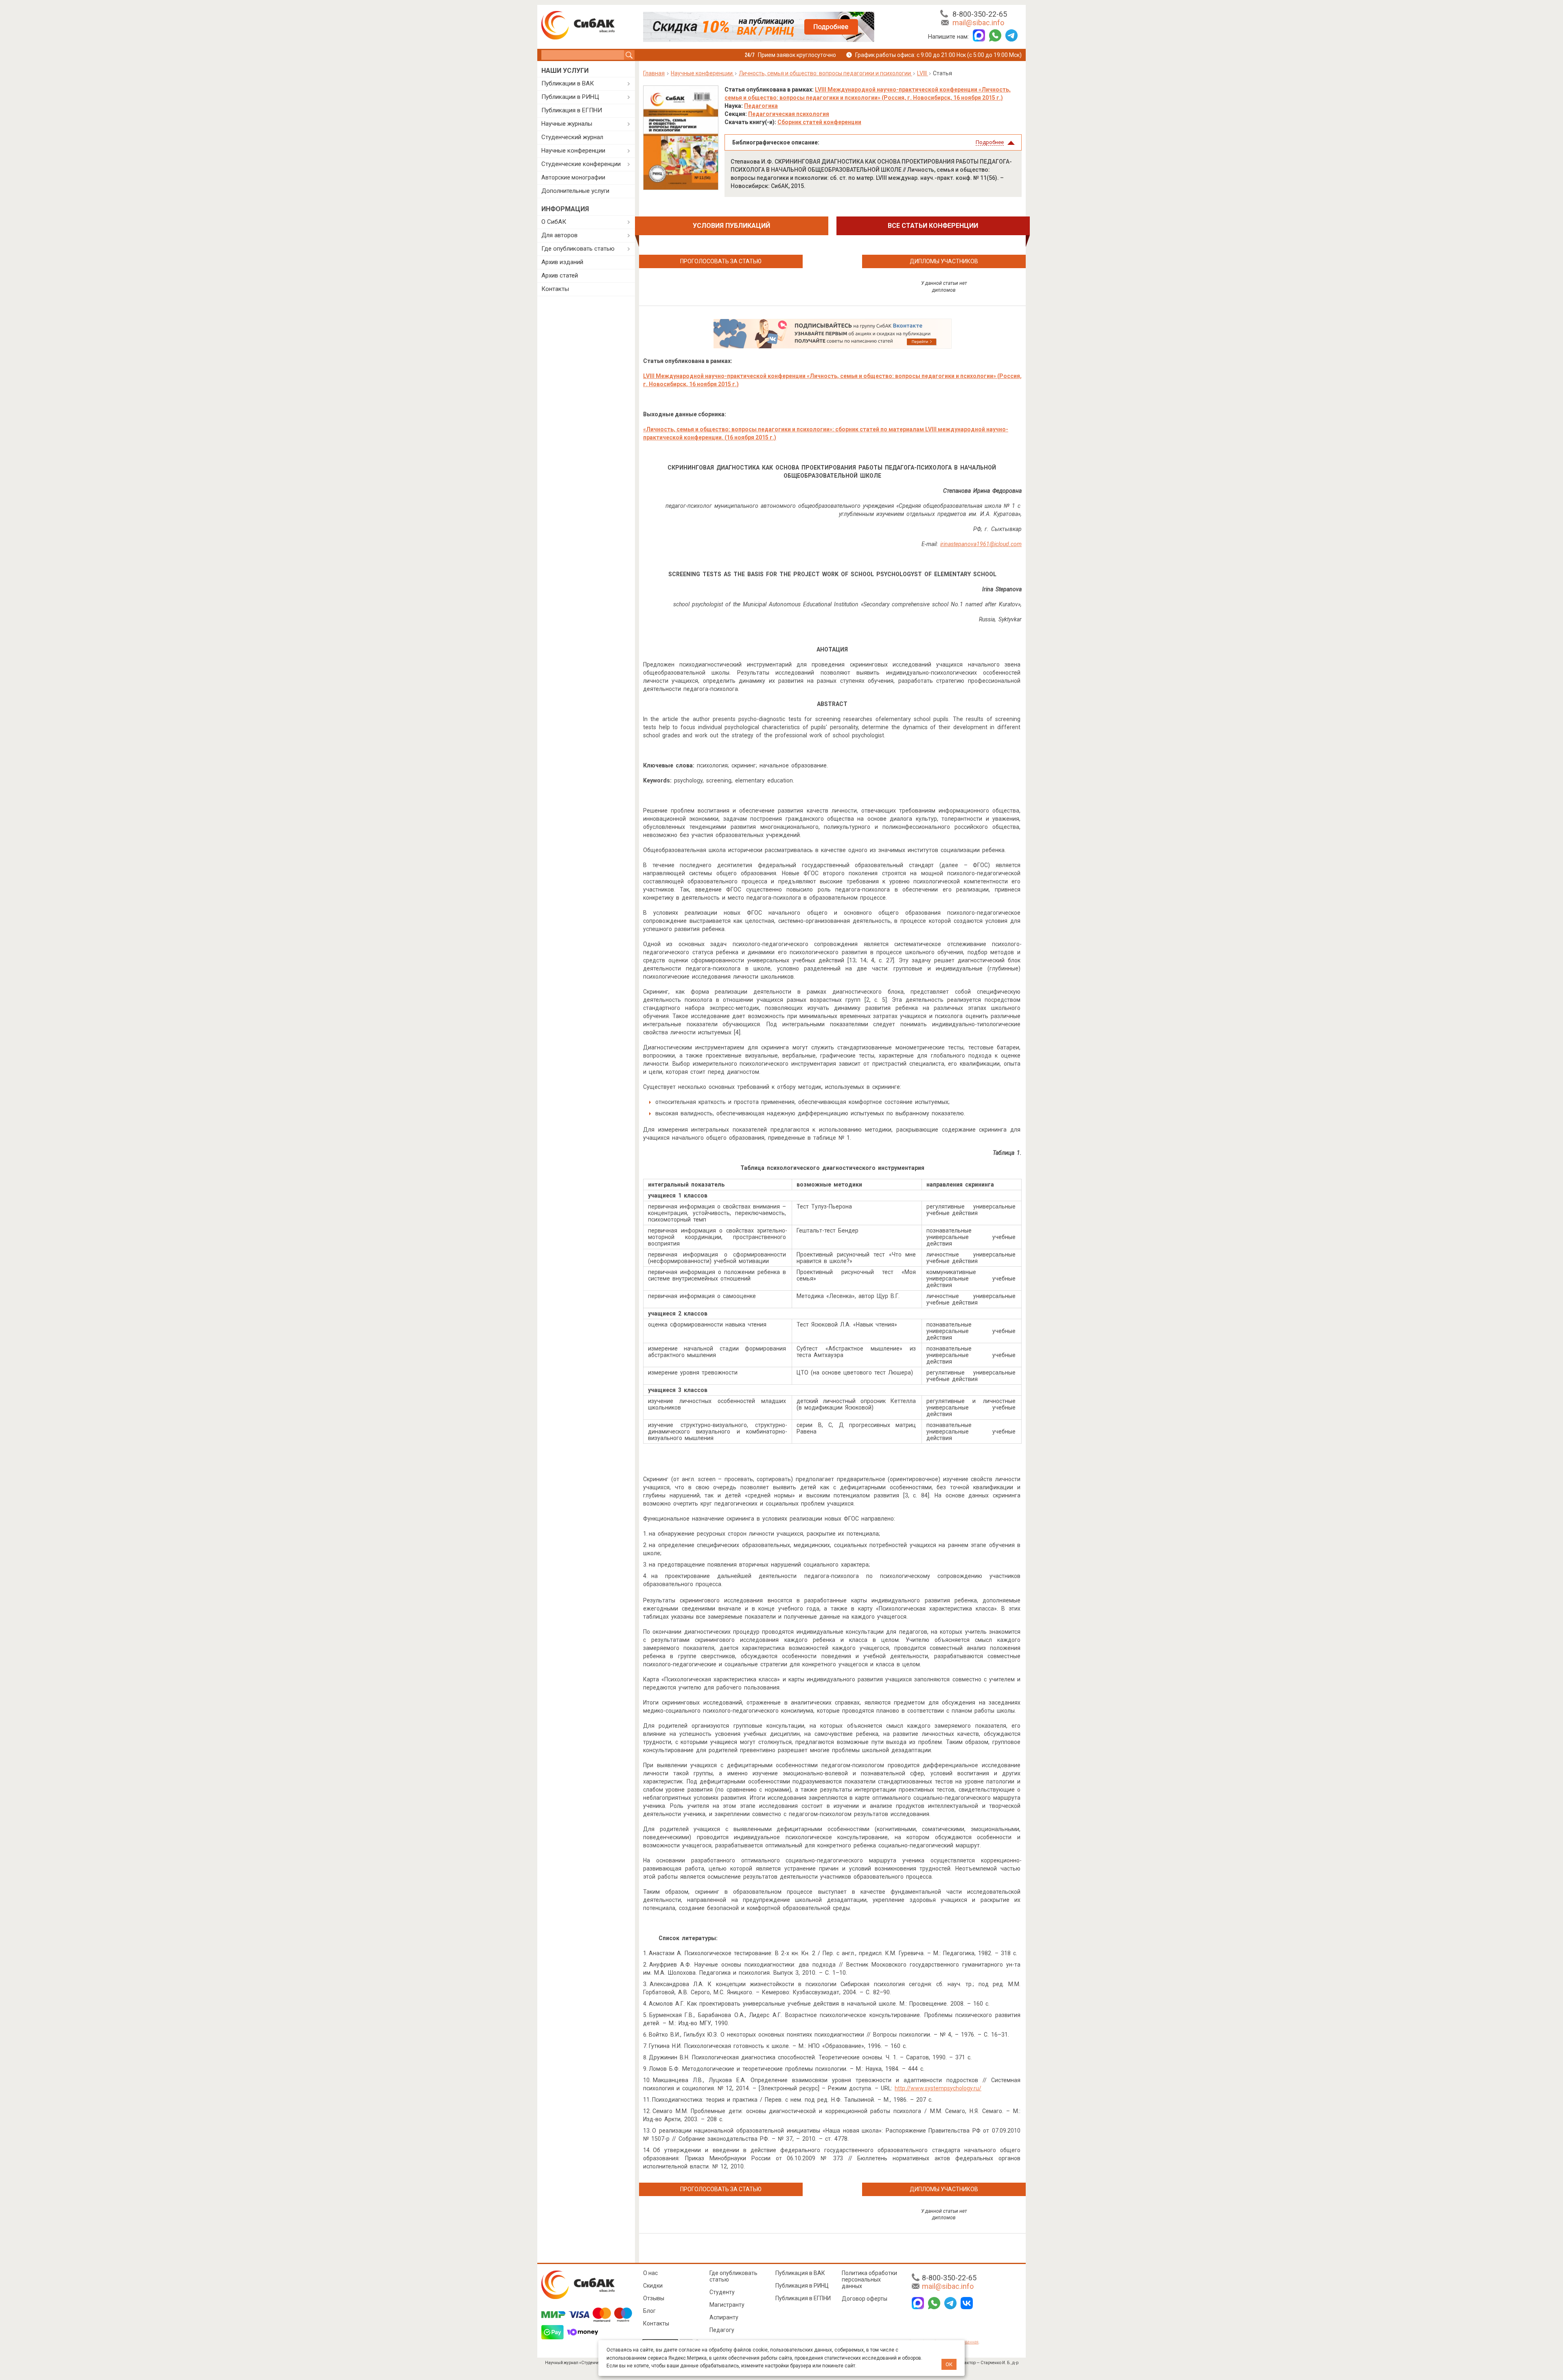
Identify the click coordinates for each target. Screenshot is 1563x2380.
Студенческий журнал (572, 137)
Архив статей (560, 275)
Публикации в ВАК (568, 83)
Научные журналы (567, 124)
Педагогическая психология (789, 114)
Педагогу (722, 2330)
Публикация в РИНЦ (802, 2286)
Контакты (555, 289)
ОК (949, 2364)
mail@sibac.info (978, 23)
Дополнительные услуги (575, 191)
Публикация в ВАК (800, 2273)
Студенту (722, 2292)
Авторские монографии (573, 177)
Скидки (653, 2286)
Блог (649, 2311)
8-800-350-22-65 (980, 14)
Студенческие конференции (581, 164)
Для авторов (559, 235)
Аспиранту (724, 2317)
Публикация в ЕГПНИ (572, 110)
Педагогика (761, 106)
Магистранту (727, 2305)
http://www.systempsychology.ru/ (938, 2088)
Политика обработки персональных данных (869, 2279)
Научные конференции (573, 151)
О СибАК (554, 222)
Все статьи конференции (933, 226)
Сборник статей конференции (819, 122)
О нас (650, 2273)
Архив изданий (562, 262)
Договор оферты (865, 2299)
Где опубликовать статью (578, 249)
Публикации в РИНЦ (570, 97)
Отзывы (654, 2298)
